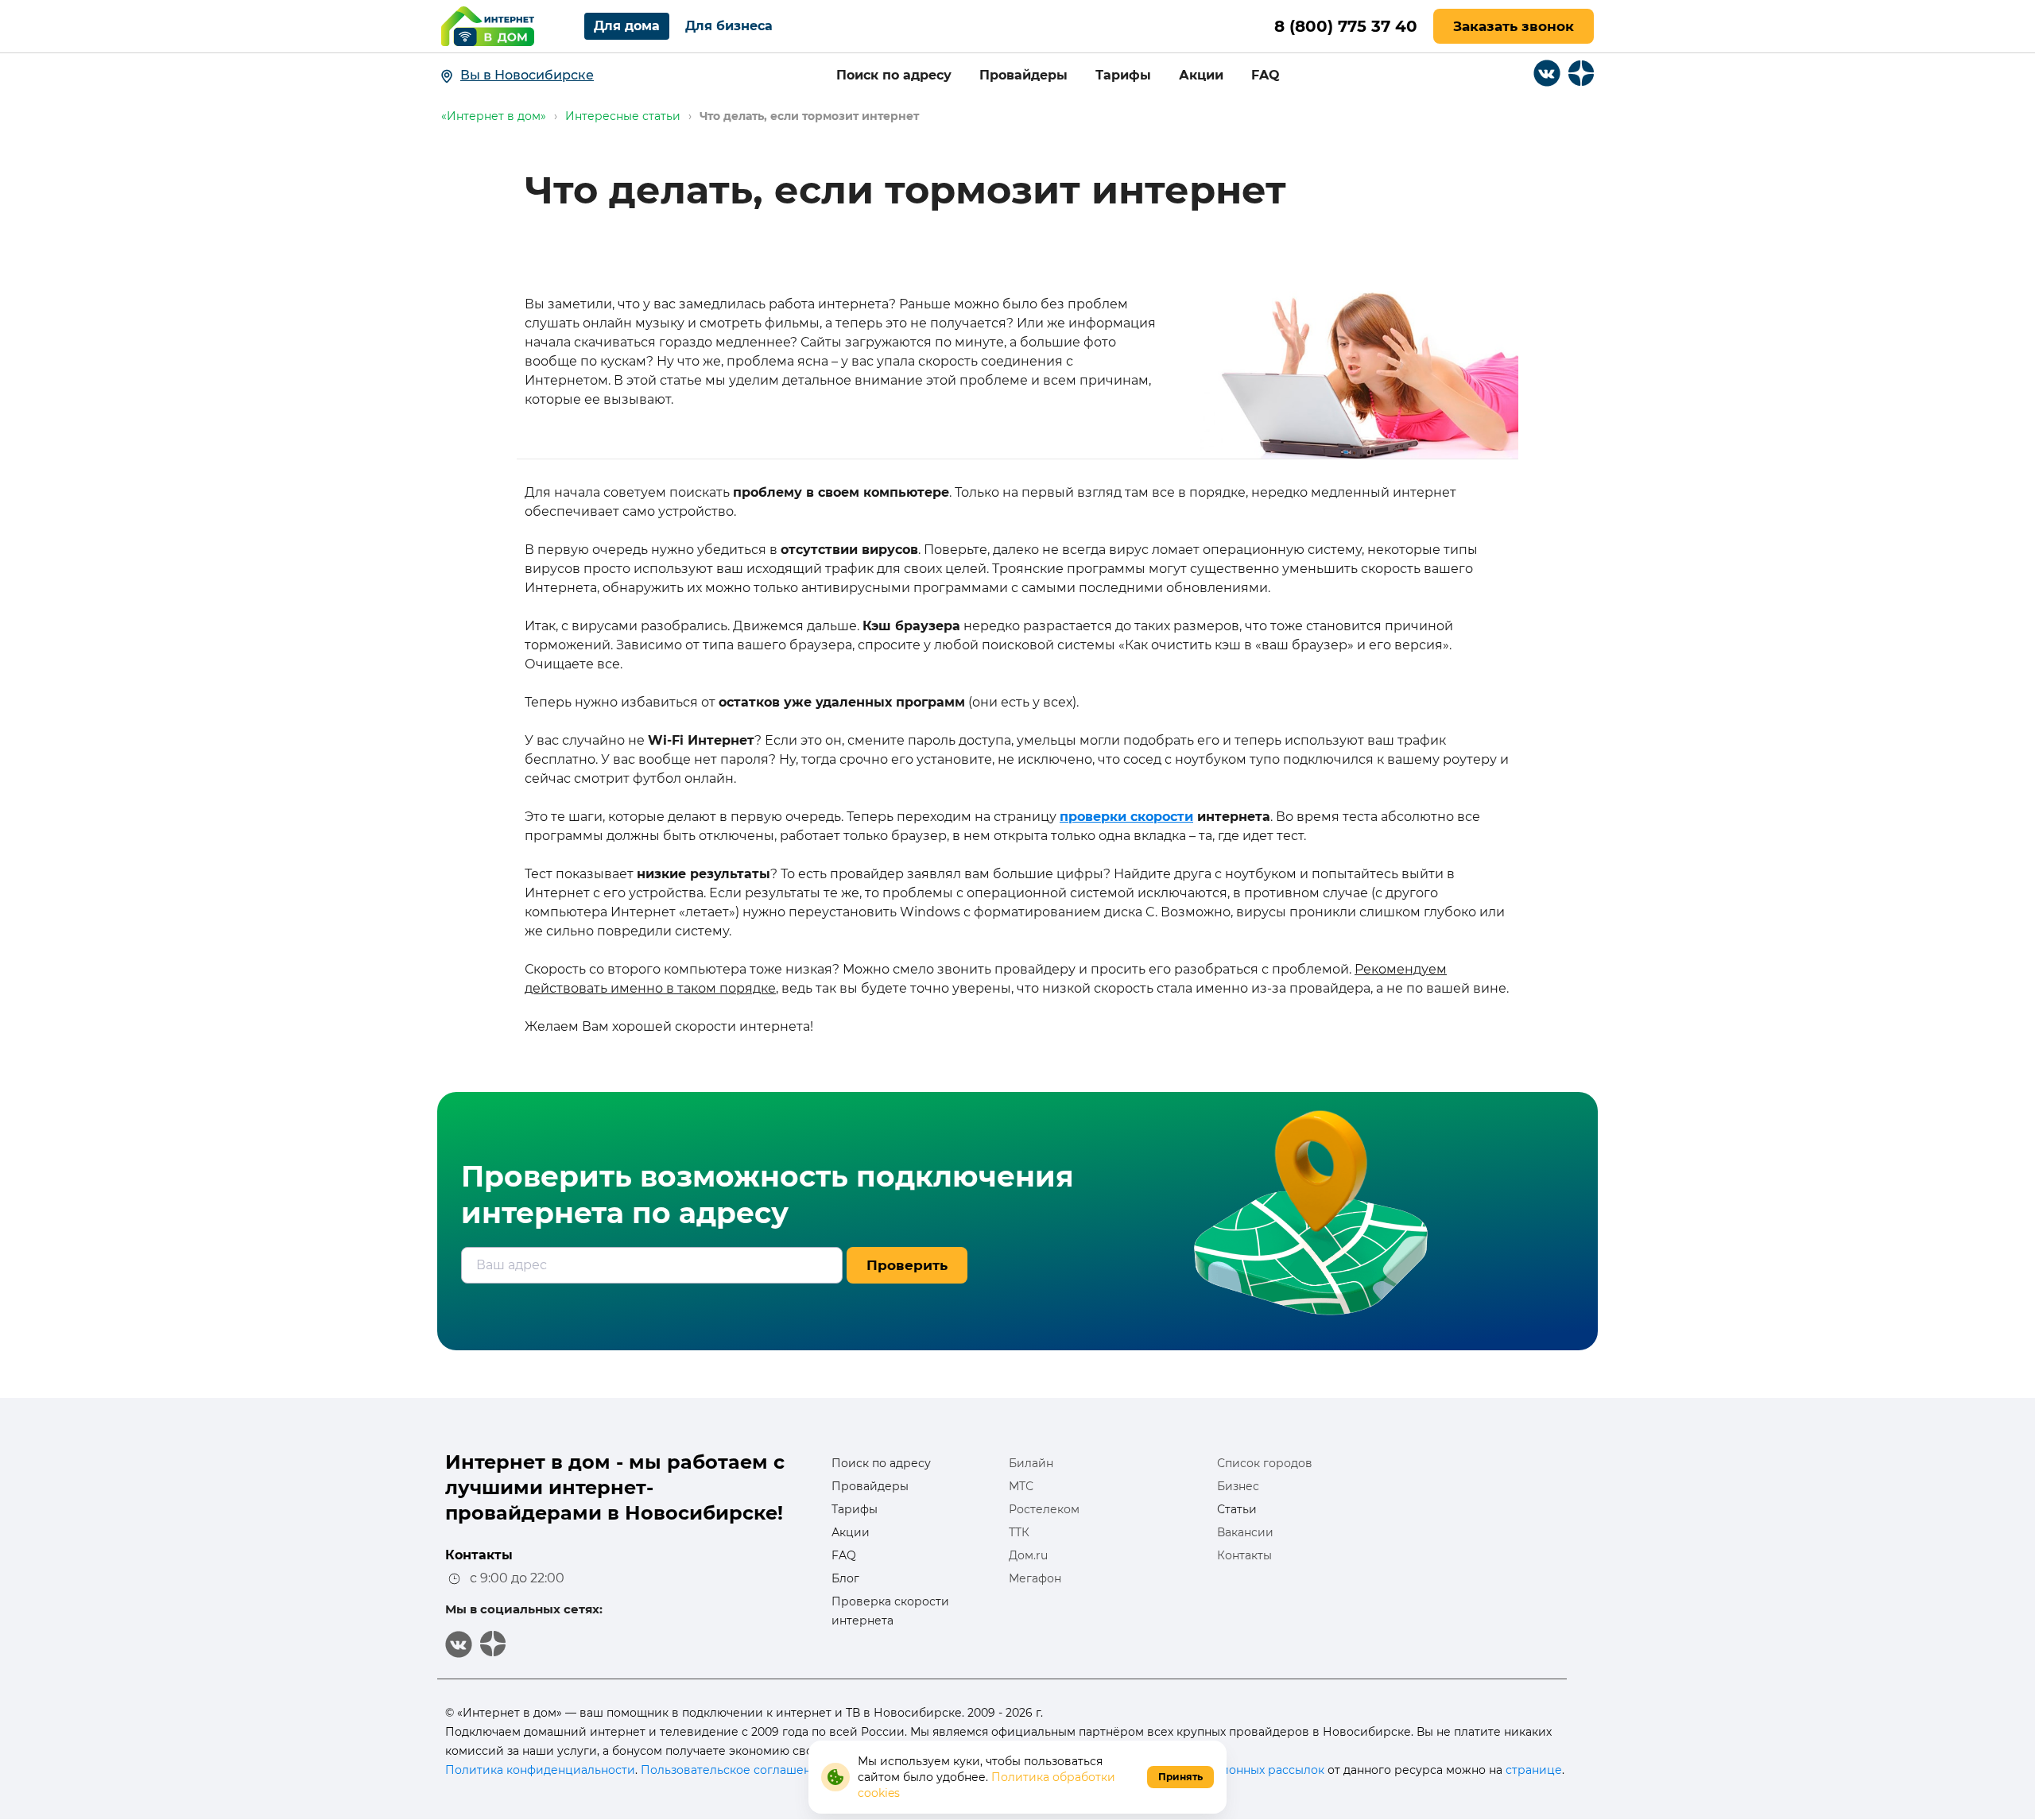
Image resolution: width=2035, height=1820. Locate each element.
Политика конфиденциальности (540, 1770)
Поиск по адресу (894, 75)
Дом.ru (1028, 1555)
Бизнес (1238, 1486)
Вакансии (1245, 1532)
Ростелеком (1044, 1509)
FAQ (1266, 75)
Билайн (1031, 1463)
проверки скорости (1126, 817)
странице (1534, 1770)
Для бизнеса (729, 26)
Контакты (1244, 1555)
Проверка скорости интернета (890, 1611)
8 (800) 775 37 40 (1346, 26)
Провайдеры (1023, 75)
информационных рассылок (1242, 1770)
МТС (1021, 1486)
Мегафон (1035, 1578)
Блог (845, 1578)
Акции (1201, 75)
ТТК (1019, 1532)
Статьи (1237, 1509)
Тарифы (1123, 75)
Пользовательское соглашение (733, 1770)
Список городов (1265, 1463)
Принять (1180, 1777)
